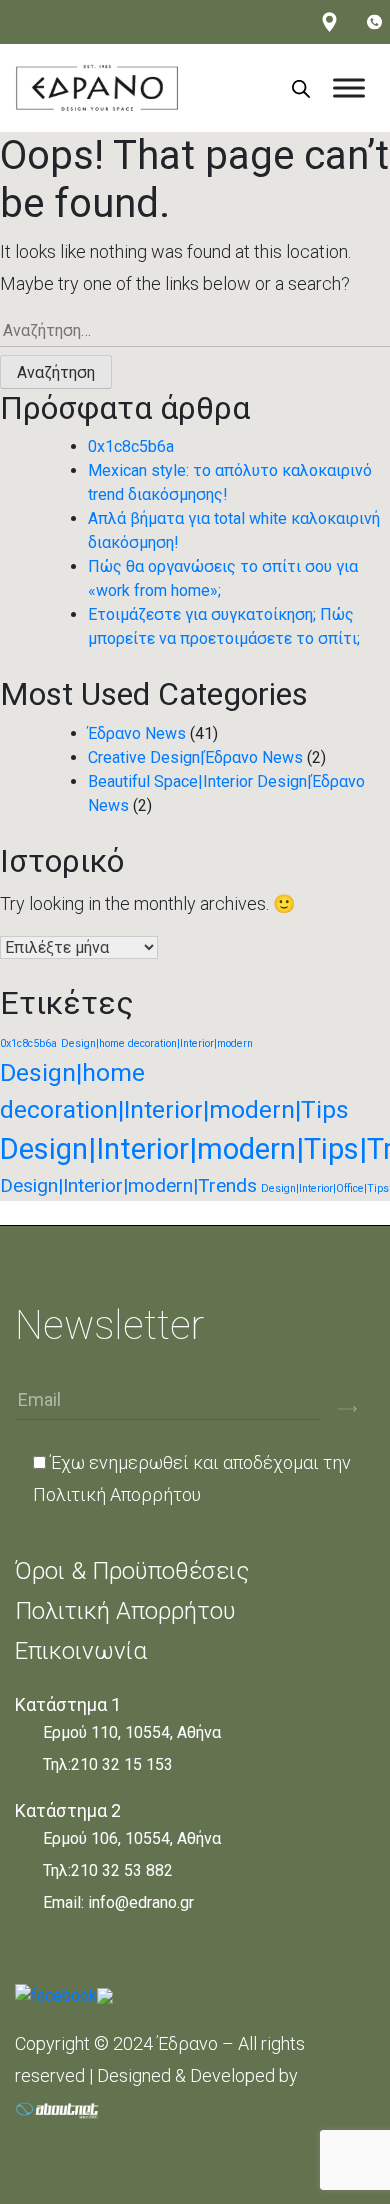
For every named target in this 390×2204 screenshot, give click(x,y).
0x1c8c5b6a (131, 446)
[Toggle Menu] (349, 87)
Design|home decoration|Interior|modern (157, 1043)
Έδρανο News (137, 733)
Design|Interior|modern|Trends (128, 1185)
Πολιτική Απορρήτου (117, 1494)
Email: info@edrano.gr (118, 1902)
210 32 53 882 (122, 1870)
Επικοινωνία (81, 1651)
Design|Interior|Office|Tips (325, 1188)
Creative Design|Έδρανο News (195, 757)
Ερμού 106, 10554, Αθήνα (132, 1838)
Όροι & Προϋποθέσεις (132, 1571)
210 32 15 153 (122, 1764)
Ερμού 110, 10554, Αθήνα (132, 1732)
